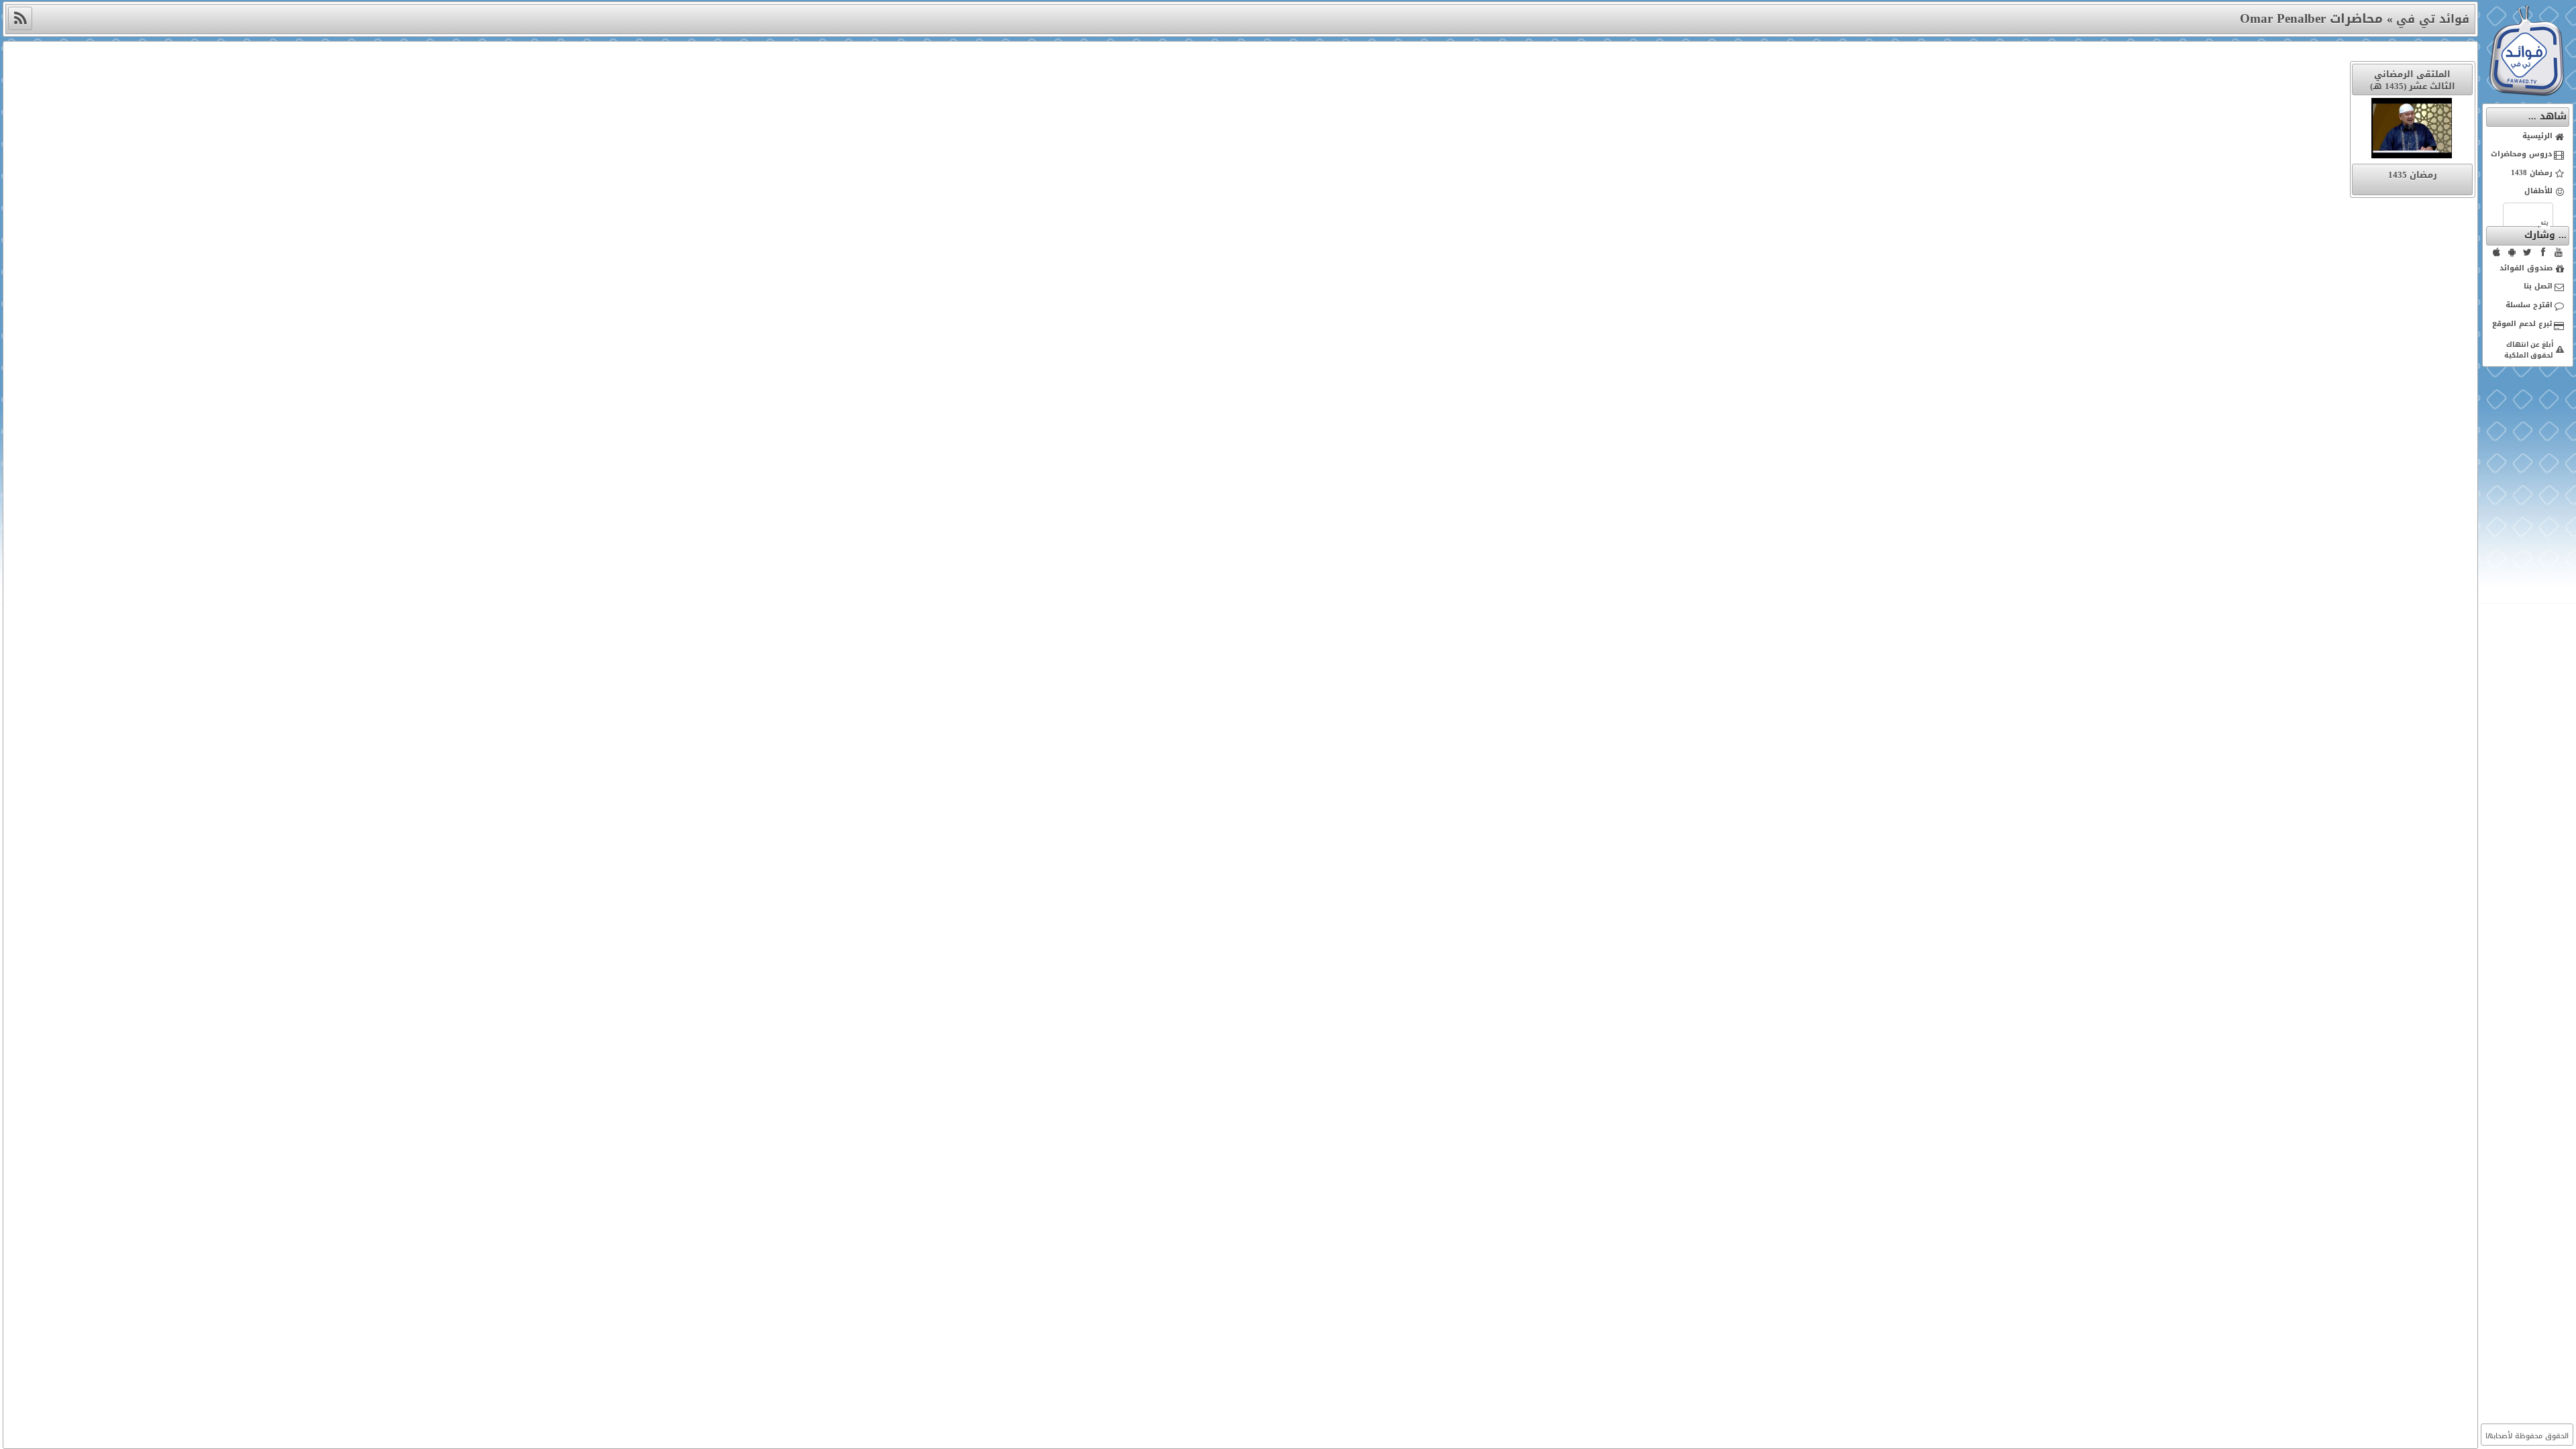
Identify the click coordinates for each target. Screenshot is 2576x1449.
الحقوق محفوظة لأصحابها (2527, 1436)
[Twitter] (2528, 252)
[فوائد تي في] (2526, 93)
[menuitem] (2528, 137)
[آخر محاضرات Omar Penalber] (20, 18)
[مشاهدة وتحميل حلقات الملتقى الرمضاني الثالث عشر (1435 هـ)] (2412, 131)
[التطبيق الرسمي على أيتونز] (2497, 252)
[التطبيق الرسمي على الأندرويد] (2512, 252)
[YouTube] (2559, 252)
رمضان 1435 (2413, 175)
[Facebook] (2543, 252)
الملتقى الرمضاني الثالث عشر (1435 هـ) (2413, 80)
